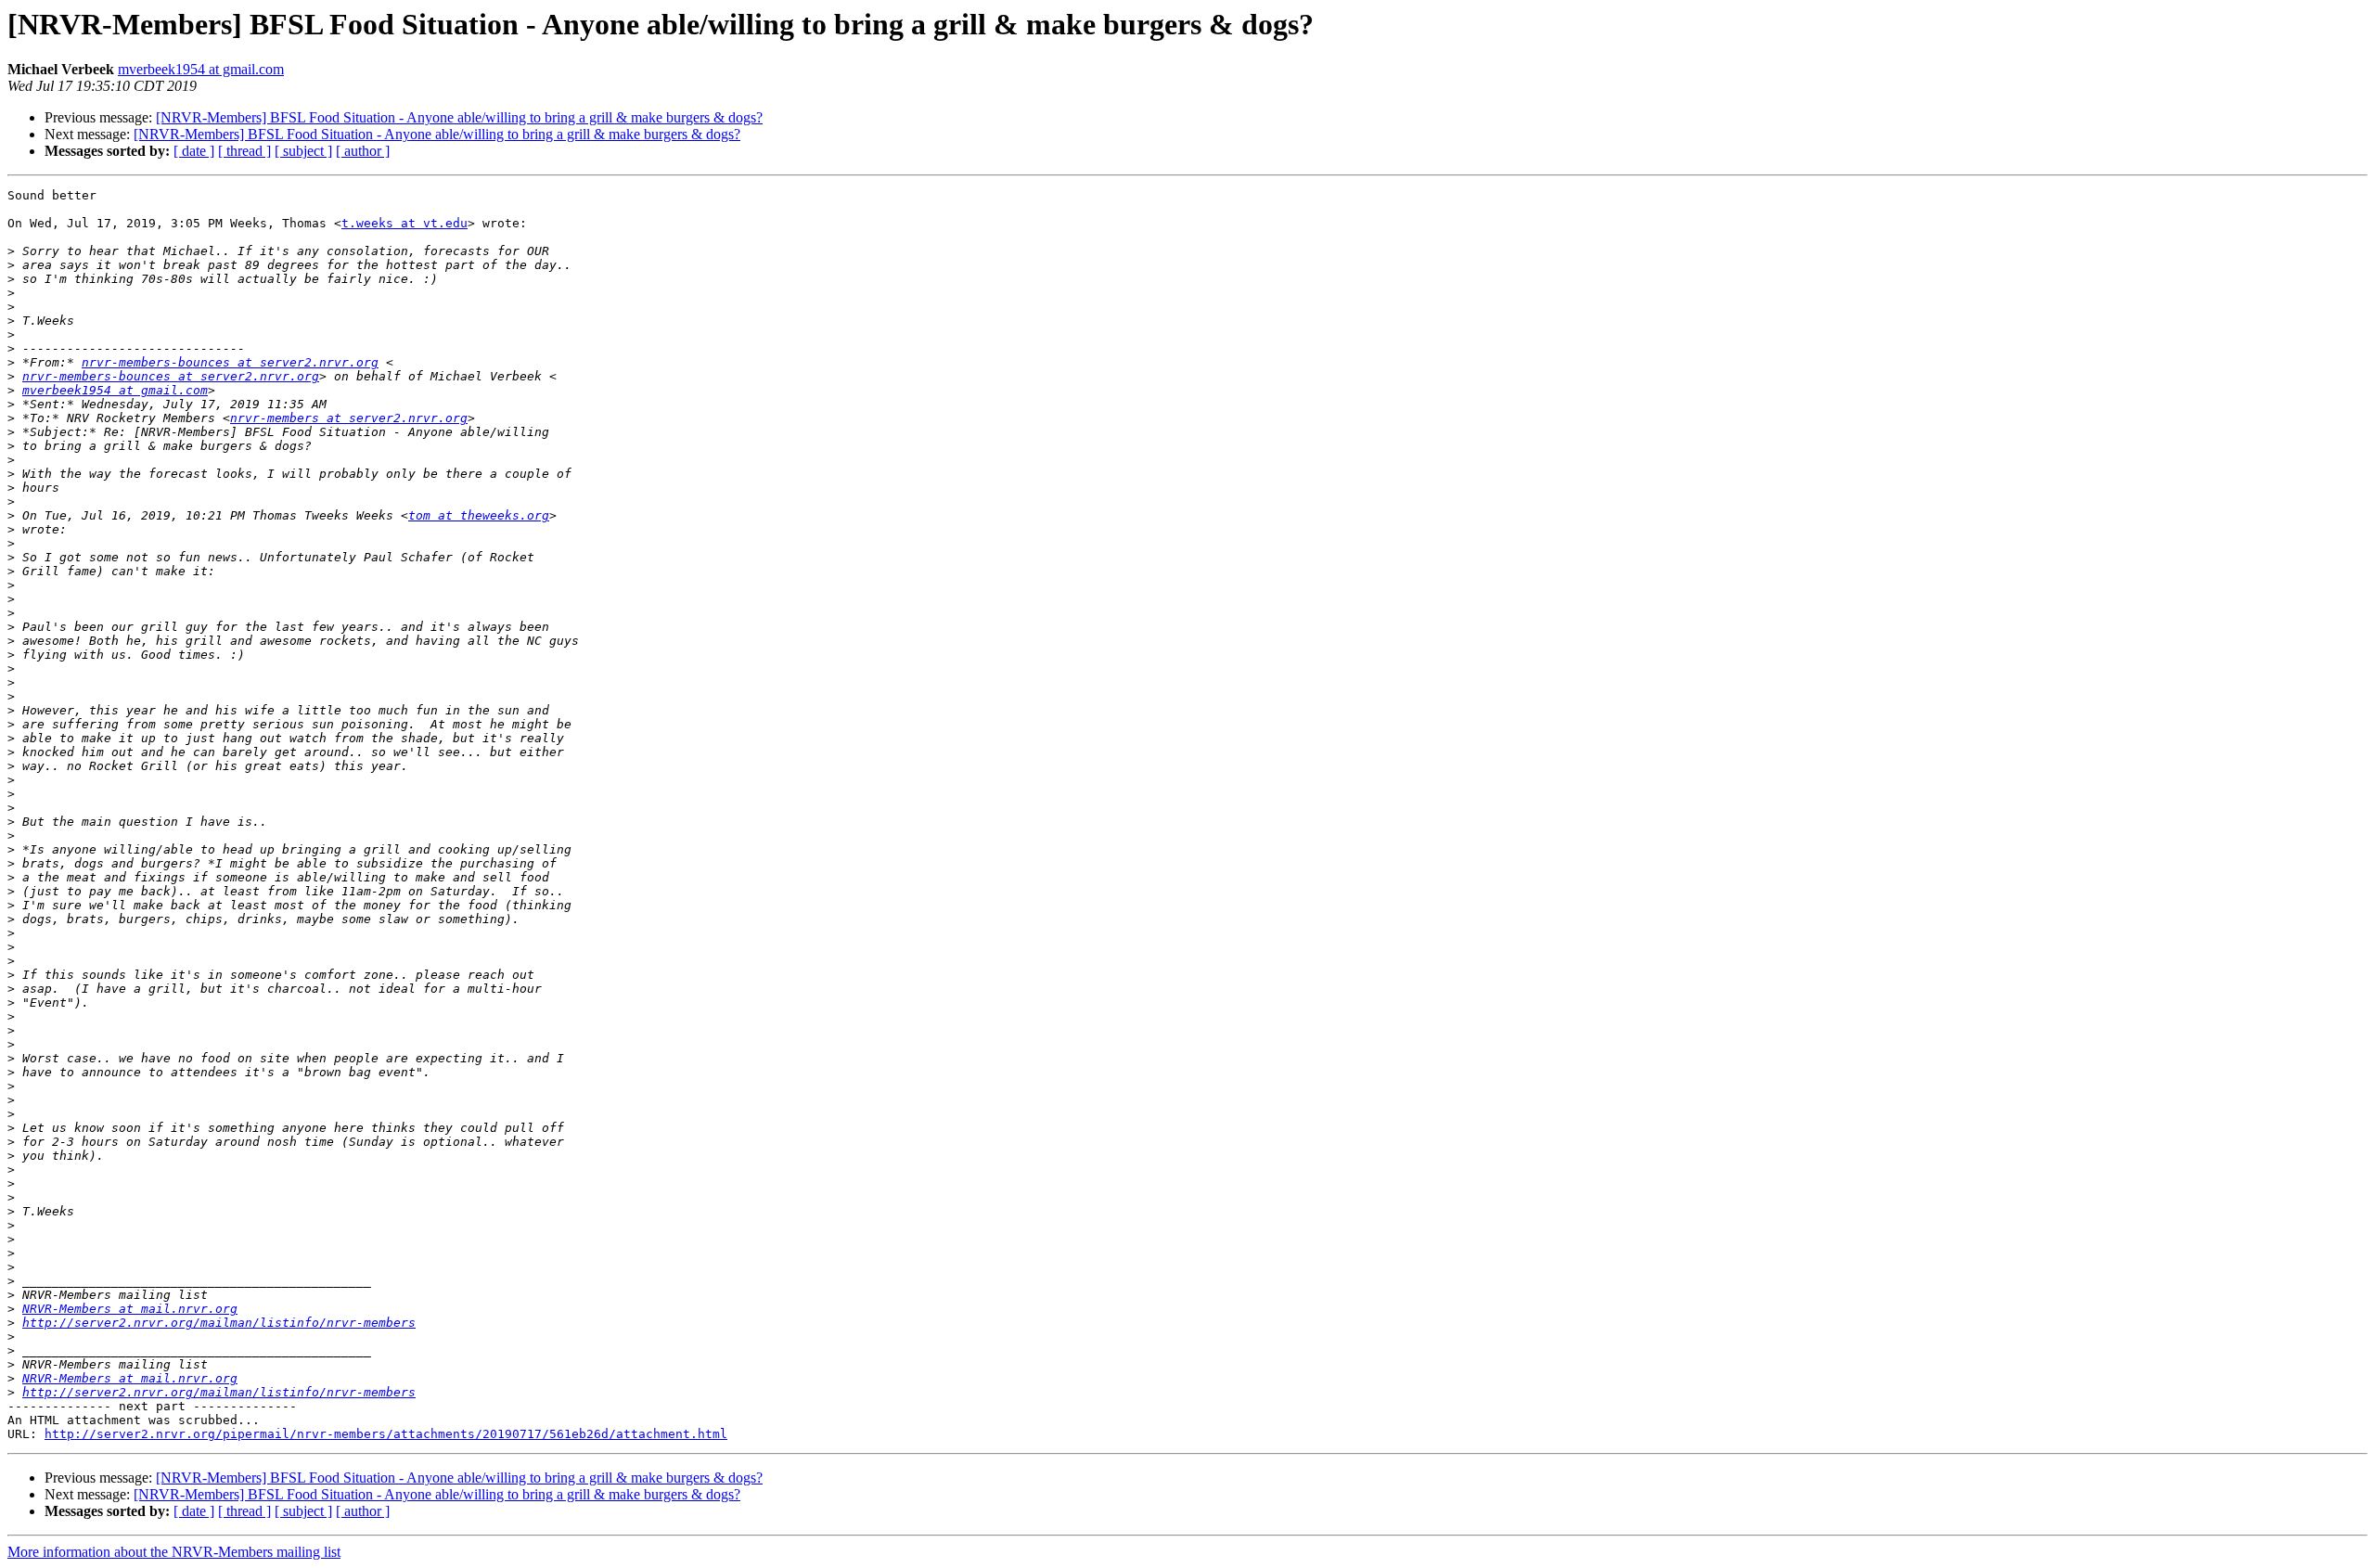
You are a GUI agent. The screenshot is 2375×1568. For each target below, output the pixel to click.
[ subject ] (303, 151)
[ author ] (363, 151)
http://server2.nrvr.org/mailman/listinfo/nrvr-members (219, 1323)
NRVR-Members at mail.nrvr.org (130, 1309)
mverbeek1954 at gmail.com (201, 69)
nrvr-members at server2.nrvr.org (349, 418)
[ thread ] (244, 151)
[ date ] (194, 151)
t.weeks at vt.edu (404, 223)
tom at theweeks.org (479, 515)
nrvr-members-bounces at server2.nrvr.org (230, 362)
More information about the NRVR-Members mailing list (174, 1552)
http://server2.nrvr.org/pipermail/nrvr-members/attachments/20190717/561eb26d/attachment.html (386, 1434)
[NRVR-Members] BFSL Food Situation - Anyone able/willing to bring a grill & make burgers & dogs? (459, 117)
